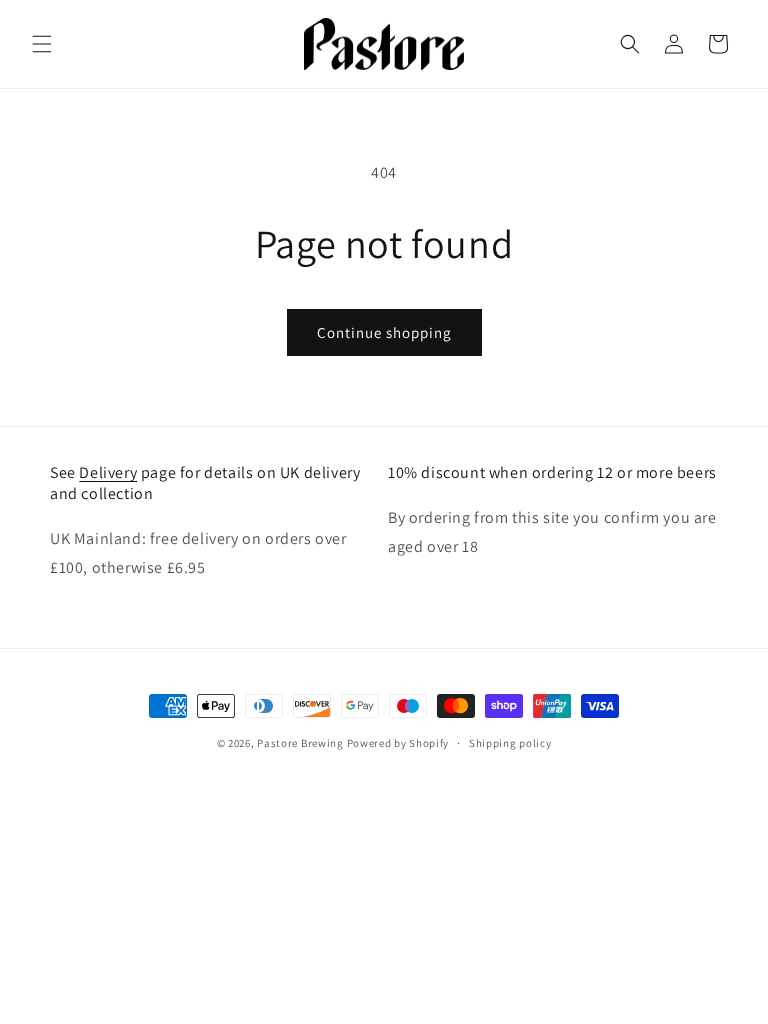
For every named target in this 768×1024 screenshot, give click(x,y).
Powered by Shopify (398, 743)
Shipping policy (510, 743)
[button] (42, 44)
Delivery (108, 472)
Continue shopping (384, 332)
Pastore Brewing (300, 743)
